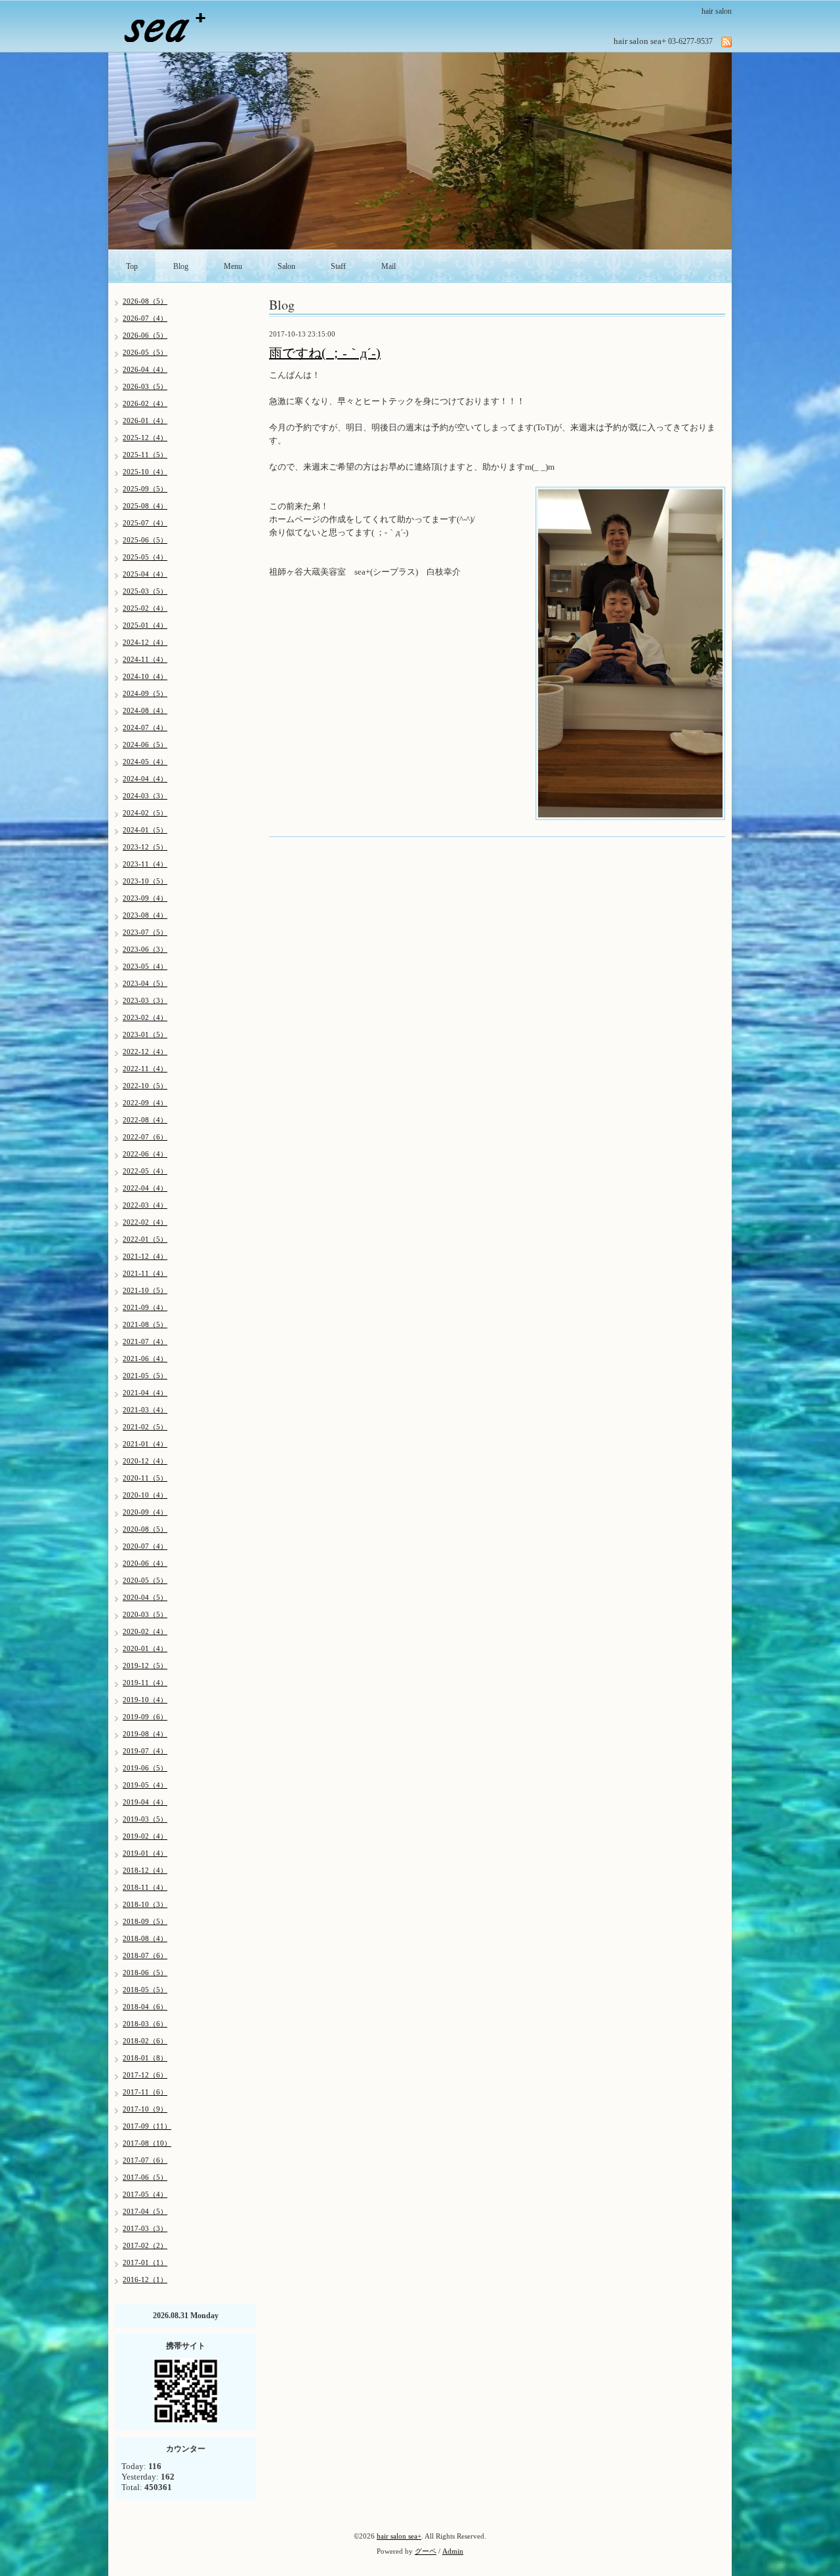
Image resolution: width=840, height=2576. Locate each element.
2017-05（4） (145, 2194)
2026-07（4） (145, 318)
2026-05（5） (145, 352)
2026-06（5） (145, 335)
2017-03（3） (145, 2228)
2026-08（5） (145, 301)
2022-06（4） (145, 1154)
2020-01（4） (145, 1648)
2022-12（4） (145, 1052)
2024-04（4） (145, 779)
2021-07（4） (145, 1341)
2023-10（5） (145, 881)
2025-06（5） (145, 540)
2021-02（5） (145, 1427)
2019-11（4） (145, 1683)
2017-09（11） (147, 2126)
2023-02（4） (145, 1017)
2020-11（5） (145, 1478)
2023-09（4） (145, 898)
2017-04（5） (145, 2211)
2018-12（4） (145, 1870)
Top (132, 266)
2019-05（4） (145, 1785)
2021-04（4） (145, 1393)
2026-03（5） (145, 386)
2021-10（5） (145, 1290)
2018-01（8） (145, 2058)
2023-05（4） (145, 966)
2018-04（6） (145, 2007)
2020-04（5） (145, 1597)
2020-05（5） (145, 1580)
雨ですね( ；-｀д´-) (325, 353)
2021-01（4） (145, 1444)
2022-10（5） (145, 1086)
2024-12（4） (145, 642)
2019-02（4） (145, 1836)
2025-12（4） (145, 438)
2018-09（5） (145, 1921)
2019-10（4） (145, 1700)
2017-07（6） (145, 2160)
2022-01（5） (145, 1239)
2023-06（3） (145, 949)
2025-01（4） (145, 625)
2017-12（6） (145, 2075)
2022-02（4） (145, 1222)
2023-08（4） (145, 915)
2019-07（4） (145, 1751)
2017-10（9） (145, 2109)
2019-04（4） (145, 1802)
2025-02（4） (145, 608)
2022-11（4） (145, 1069)
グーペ (426, 2551)
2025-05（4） (145, 557)
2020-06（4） (145, 1563)
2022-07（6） (145, 1137)
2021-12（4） (145, 1256)
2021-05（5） (145, 1376)
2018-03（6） (145, 2024)
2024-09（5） (145, 693)
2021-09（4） (145, 1307)
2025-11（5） (145, 455)
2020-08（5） (145, 1529)
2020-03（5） (145, 1614)
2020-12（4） (145, 1461)
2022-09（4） (145, 1103)
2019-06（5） (145, 1768)
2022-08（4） (145, 1120)
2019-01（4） (145, 1853)
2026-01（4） (145, 420)
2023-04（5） (145, 983)
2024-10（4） (145, 676)
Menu (233, 266)
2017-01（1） (145, 2262)
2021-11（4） (145, 1273)
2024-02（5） (145, 813)
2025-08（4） (145, 506)
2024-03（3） (145, 796)
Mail (388, 266)
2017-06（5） (145, 2177)
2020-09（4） (145, 1512)
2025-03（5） (145, 591)
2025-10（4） (145, 472)
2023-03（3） (145, 1000)
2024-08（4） (145, 710)
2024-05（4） (145, 762)
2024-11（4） (145, 659)
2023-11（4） (145, 864)
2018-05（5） (145, 1990)
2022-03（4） (145, 1205)
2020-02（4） (145, 1631)
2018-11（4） (145, 1887)
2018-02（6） (145, 2041)
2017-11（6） (145, 2092)
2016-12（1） (145, 2280)
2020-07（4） (145, 1546)
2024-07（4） (145, 727)
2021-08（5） (145, 1324)
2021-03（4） (145, 1410)
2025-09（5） (145, 489)
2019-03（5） (145, 1819)
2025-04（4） (145, 574)
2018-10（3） (145, 1904)
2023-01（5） (145, 1034)
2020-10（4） (145, 1495)
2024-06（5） (145, 745)
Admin (453, 2551)
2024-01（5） (145, 830)
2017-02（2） (145, 2245)
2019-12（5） (145, 1666)
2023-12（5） (145, 847)
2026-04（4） (145, 369)
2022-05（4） (145, 1171)
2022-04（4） (145, 1188)
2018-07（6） (145, 1955)
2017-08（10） (147, 2143)
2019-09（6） (145, 1717)
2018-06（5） (145, 1973)
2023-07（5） (145, 932)
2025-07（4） (145, 523)
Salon (286, 266)
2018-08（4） (145, 1938)
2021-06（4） (145, 1359)
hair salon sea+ (399, 2536)
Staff (338, 266)
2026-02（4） (145, 403)
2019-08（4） (145, 1734)
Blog (181, 266)
